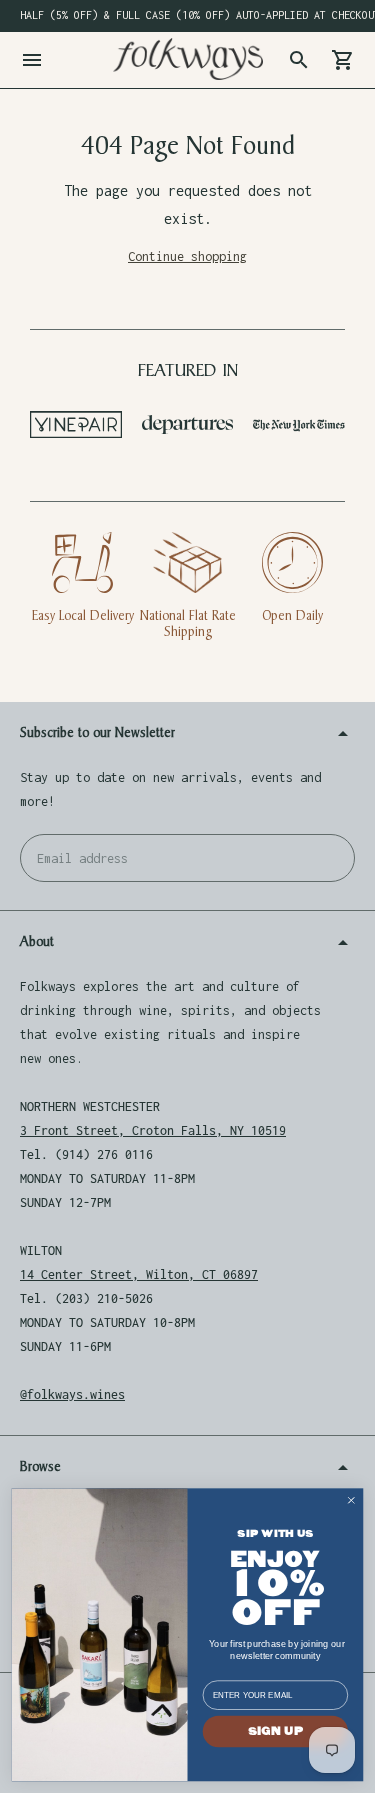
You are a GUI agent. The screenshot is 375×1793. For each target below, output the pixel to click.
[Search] (299, 60)
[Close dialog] (351, 1500)
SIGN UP (275, 1731)
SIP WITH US (275, 1534)
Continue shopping (187, 256)
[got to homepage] (188, 59)
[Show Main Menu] (32, 60)
